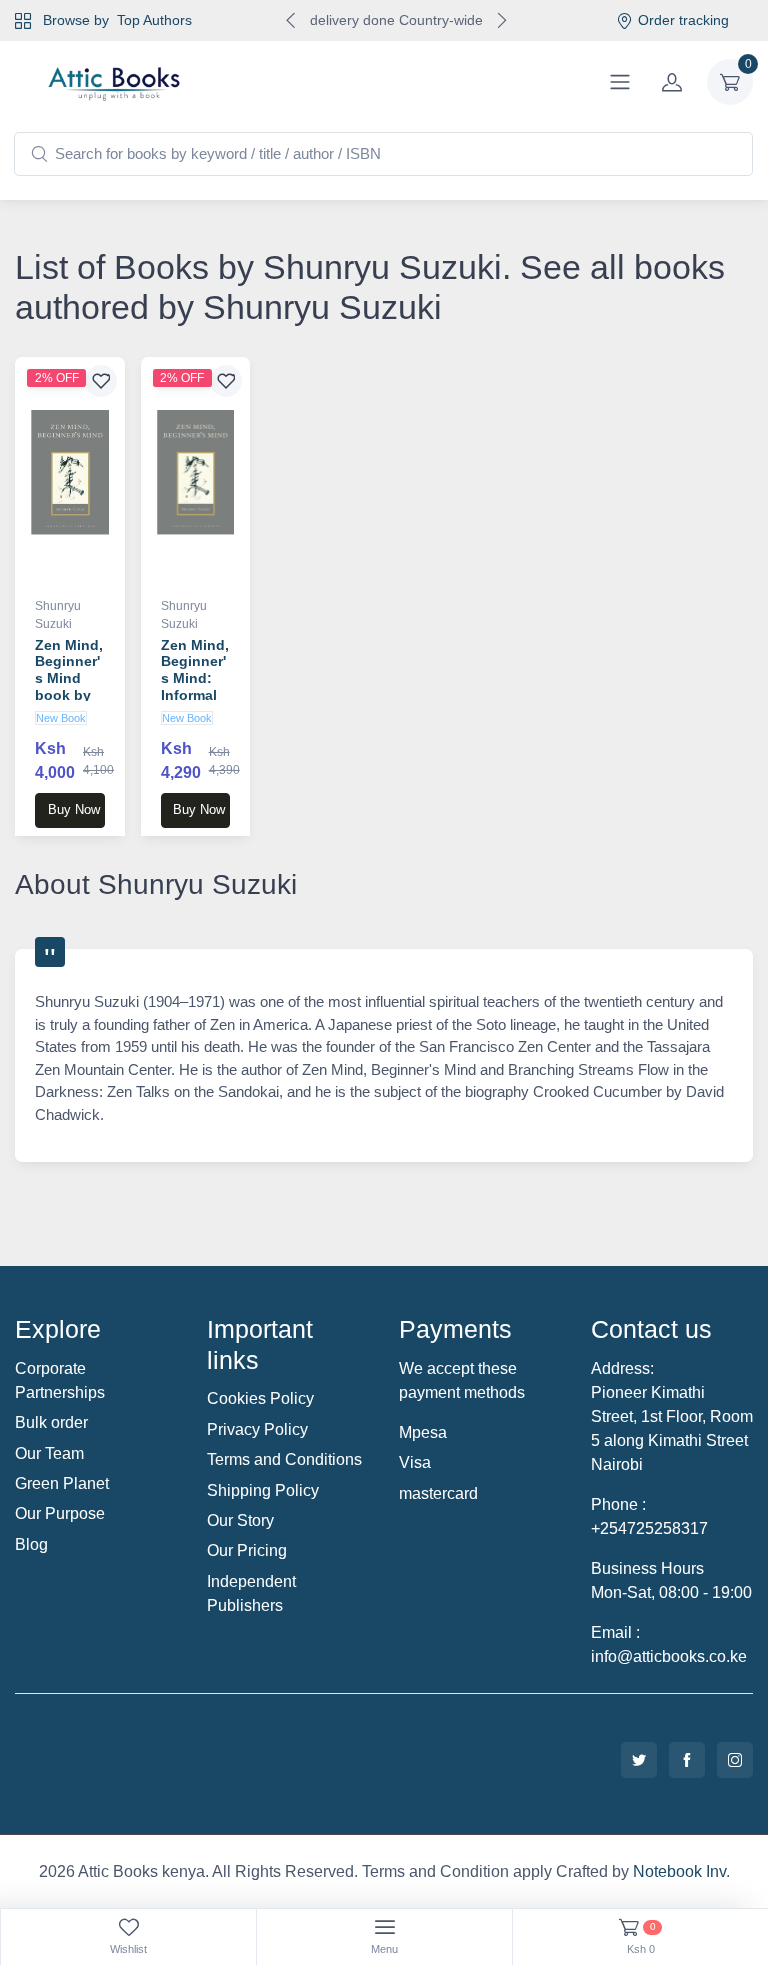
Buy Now (74, 809)
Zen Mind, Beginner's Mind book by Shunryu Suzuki (69, 687)
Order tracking (683, 20)
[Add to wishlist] (101, 381)
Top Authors (154, 20)
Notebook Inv (679, 1871)
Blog (31, 1544)
